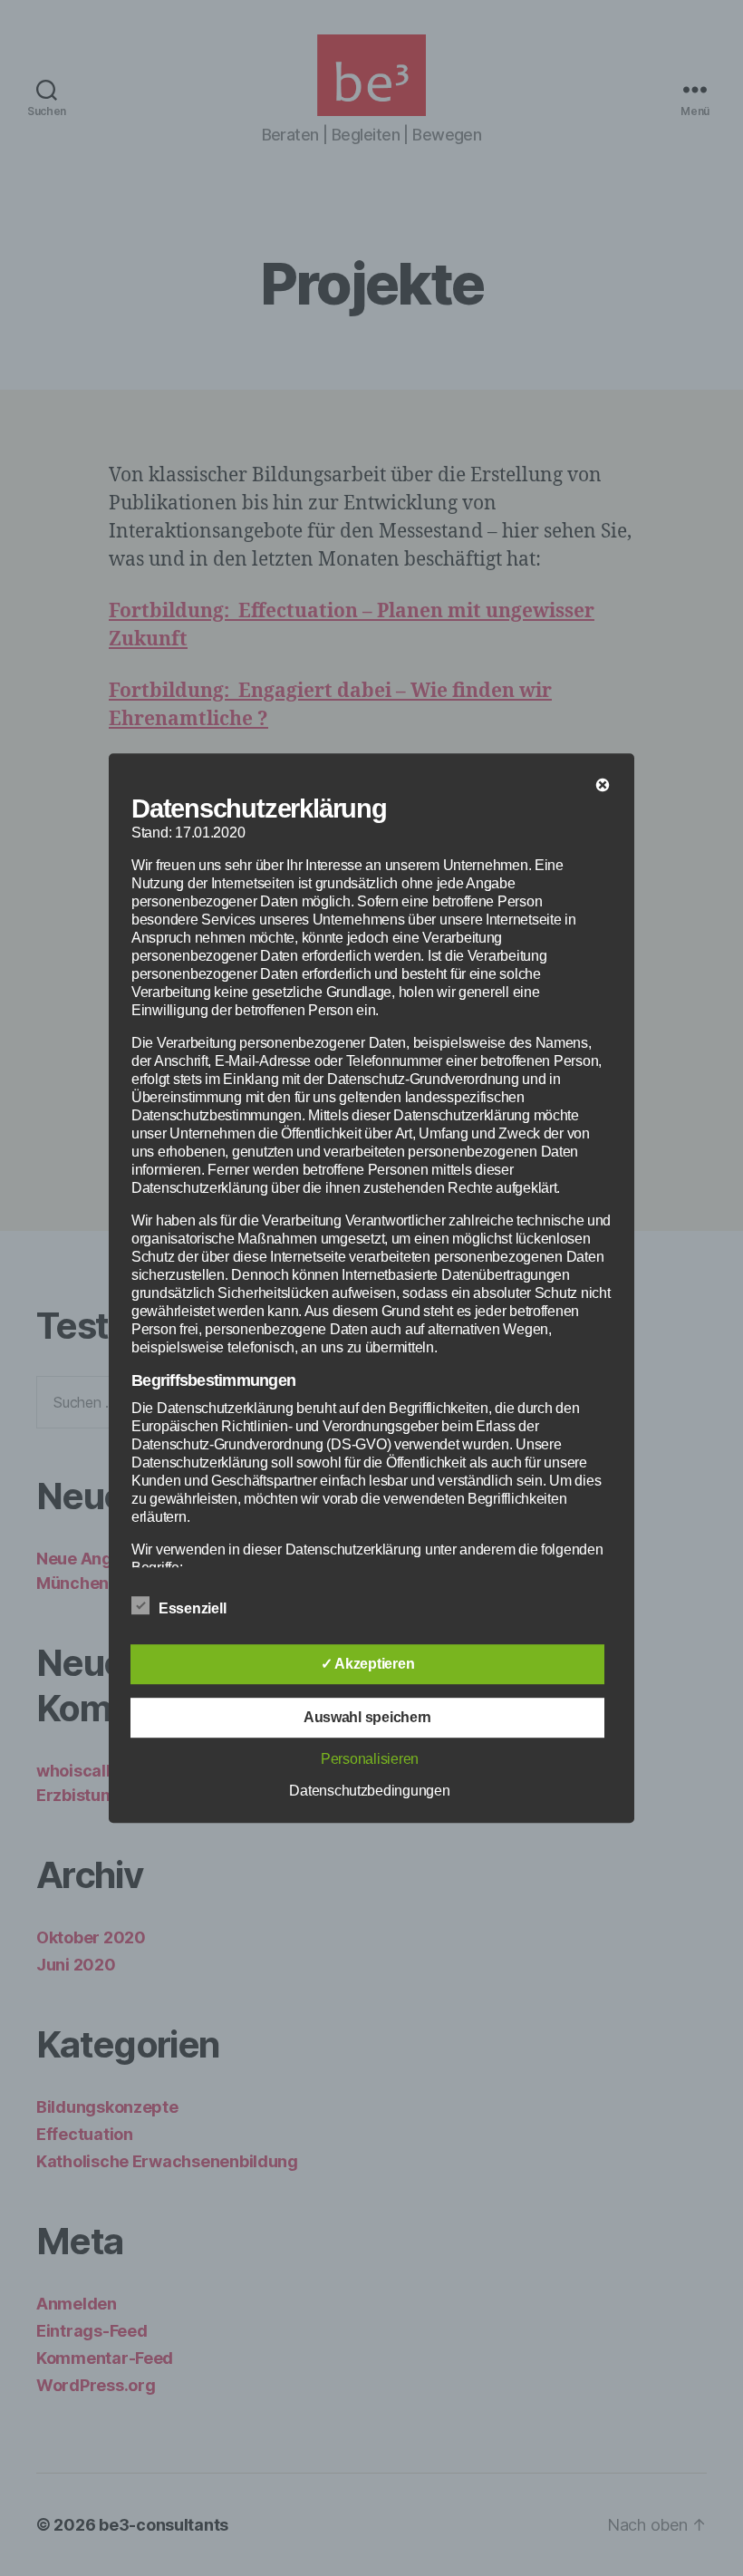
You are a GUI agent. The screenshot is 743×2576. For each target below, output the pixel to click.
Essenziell (194, 1608)
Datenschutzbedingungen (369, 1791)
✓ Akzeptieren (368, 1664)
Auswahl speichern (367, 1717)
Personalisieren (370, 1759)
